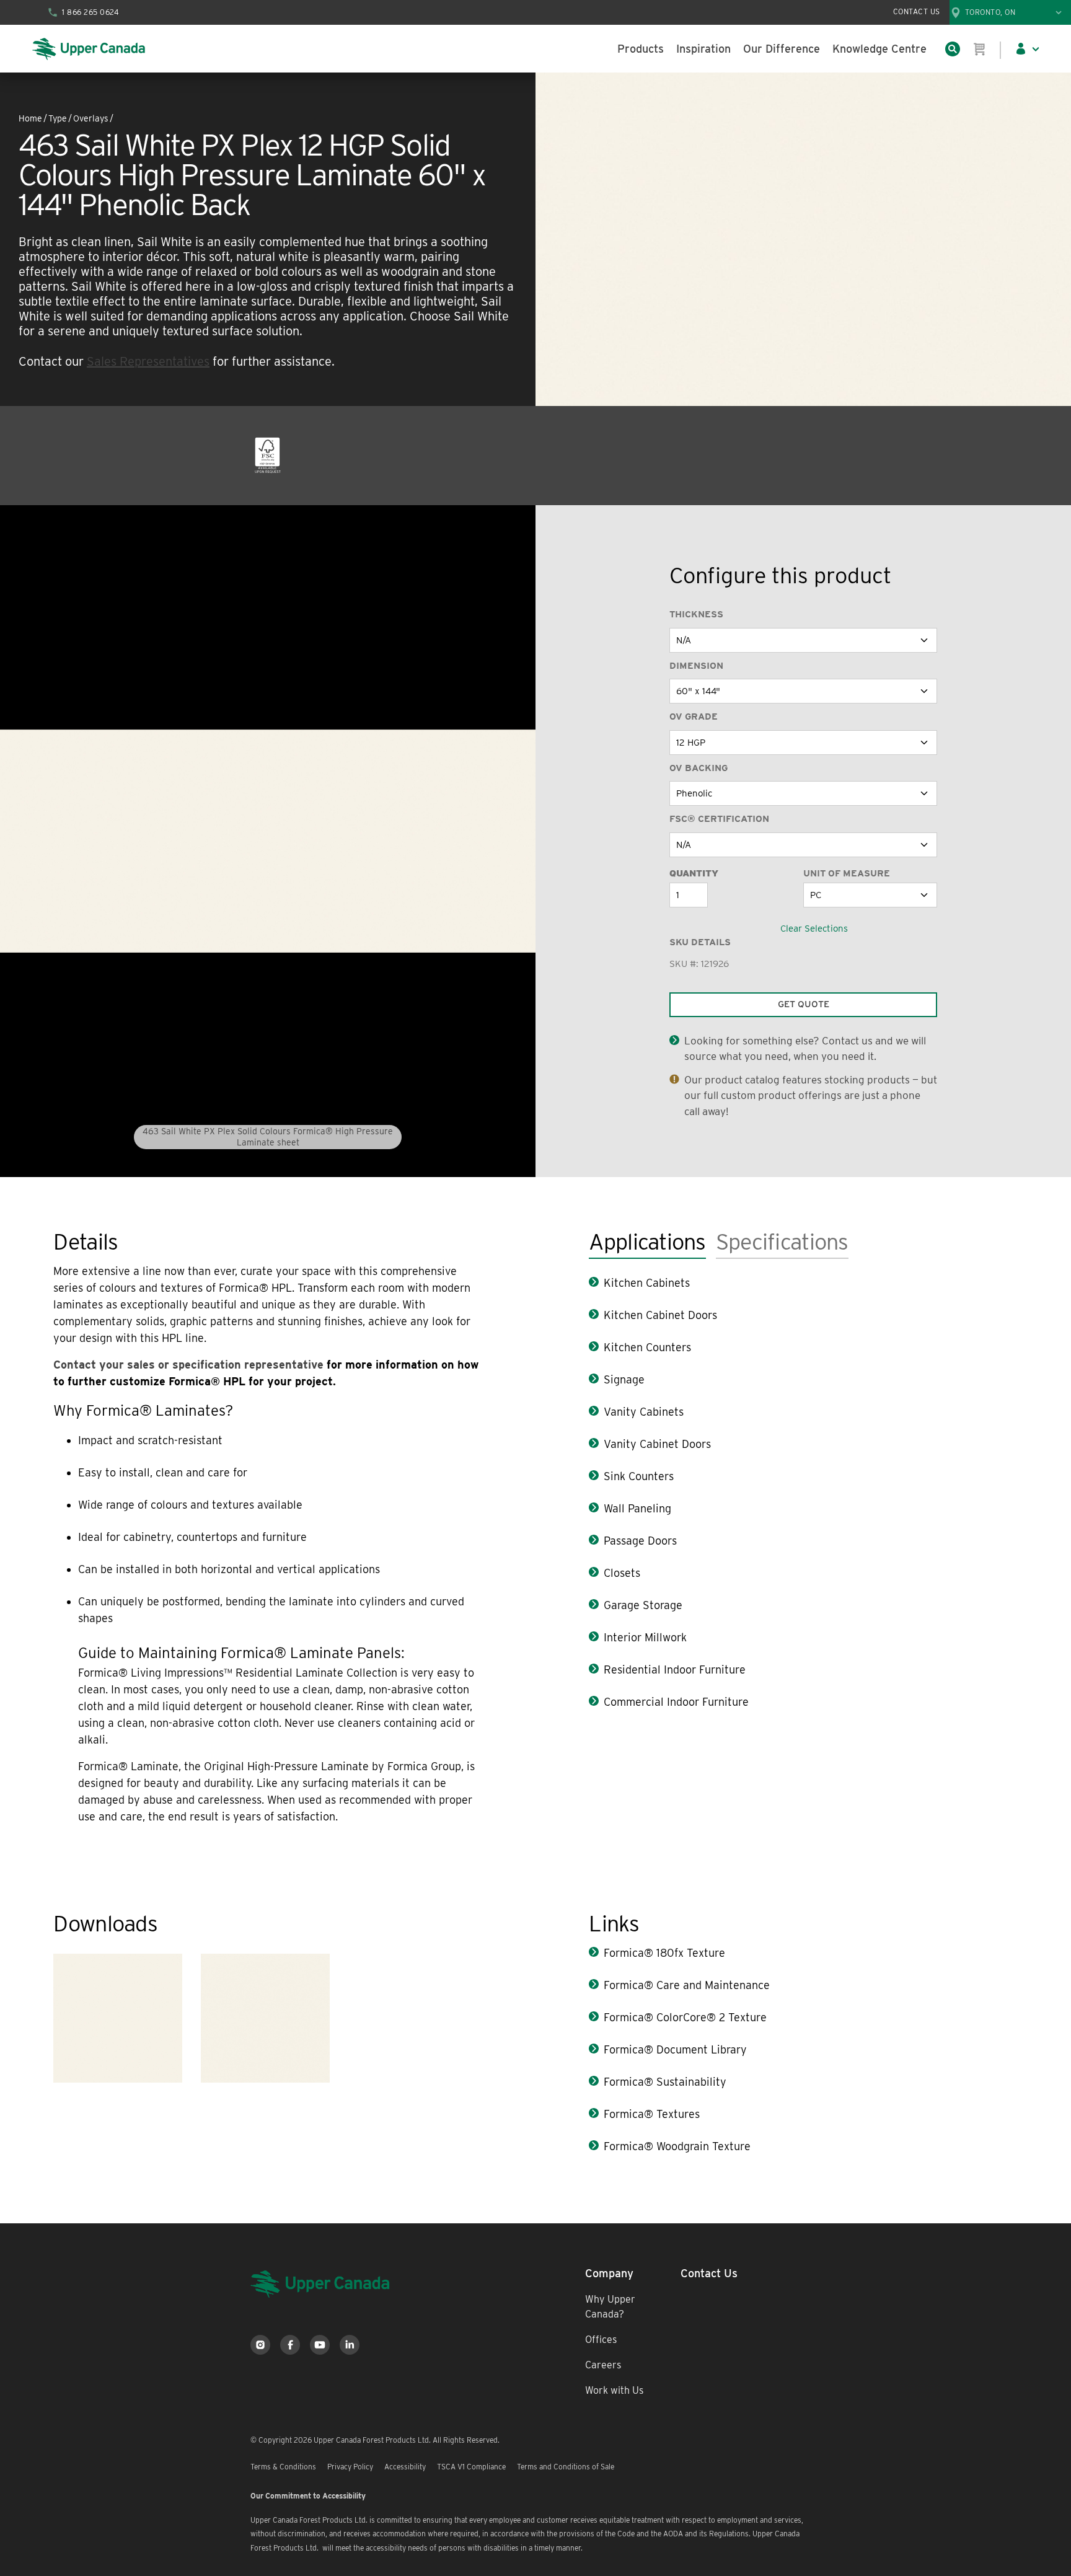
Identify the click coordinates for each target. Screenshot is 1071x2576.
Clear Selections (814, 929)
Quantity (694, 873)
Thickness (696, 614)
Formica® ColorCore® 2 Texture (685, 2017)
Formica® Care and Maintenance (687, 1985)
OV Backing (699, 768)
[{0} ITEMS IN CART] (980, 49)
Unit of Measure (847, 873)
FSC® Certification (719, 819)
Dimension (696, 666)
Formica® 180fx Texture (664, 1953)
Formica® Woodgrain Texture (677, 2146)
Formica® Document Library (675, 2049)
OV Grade (694, 717)
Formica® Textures (652, 2114)
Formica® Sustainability (665, 2082)
